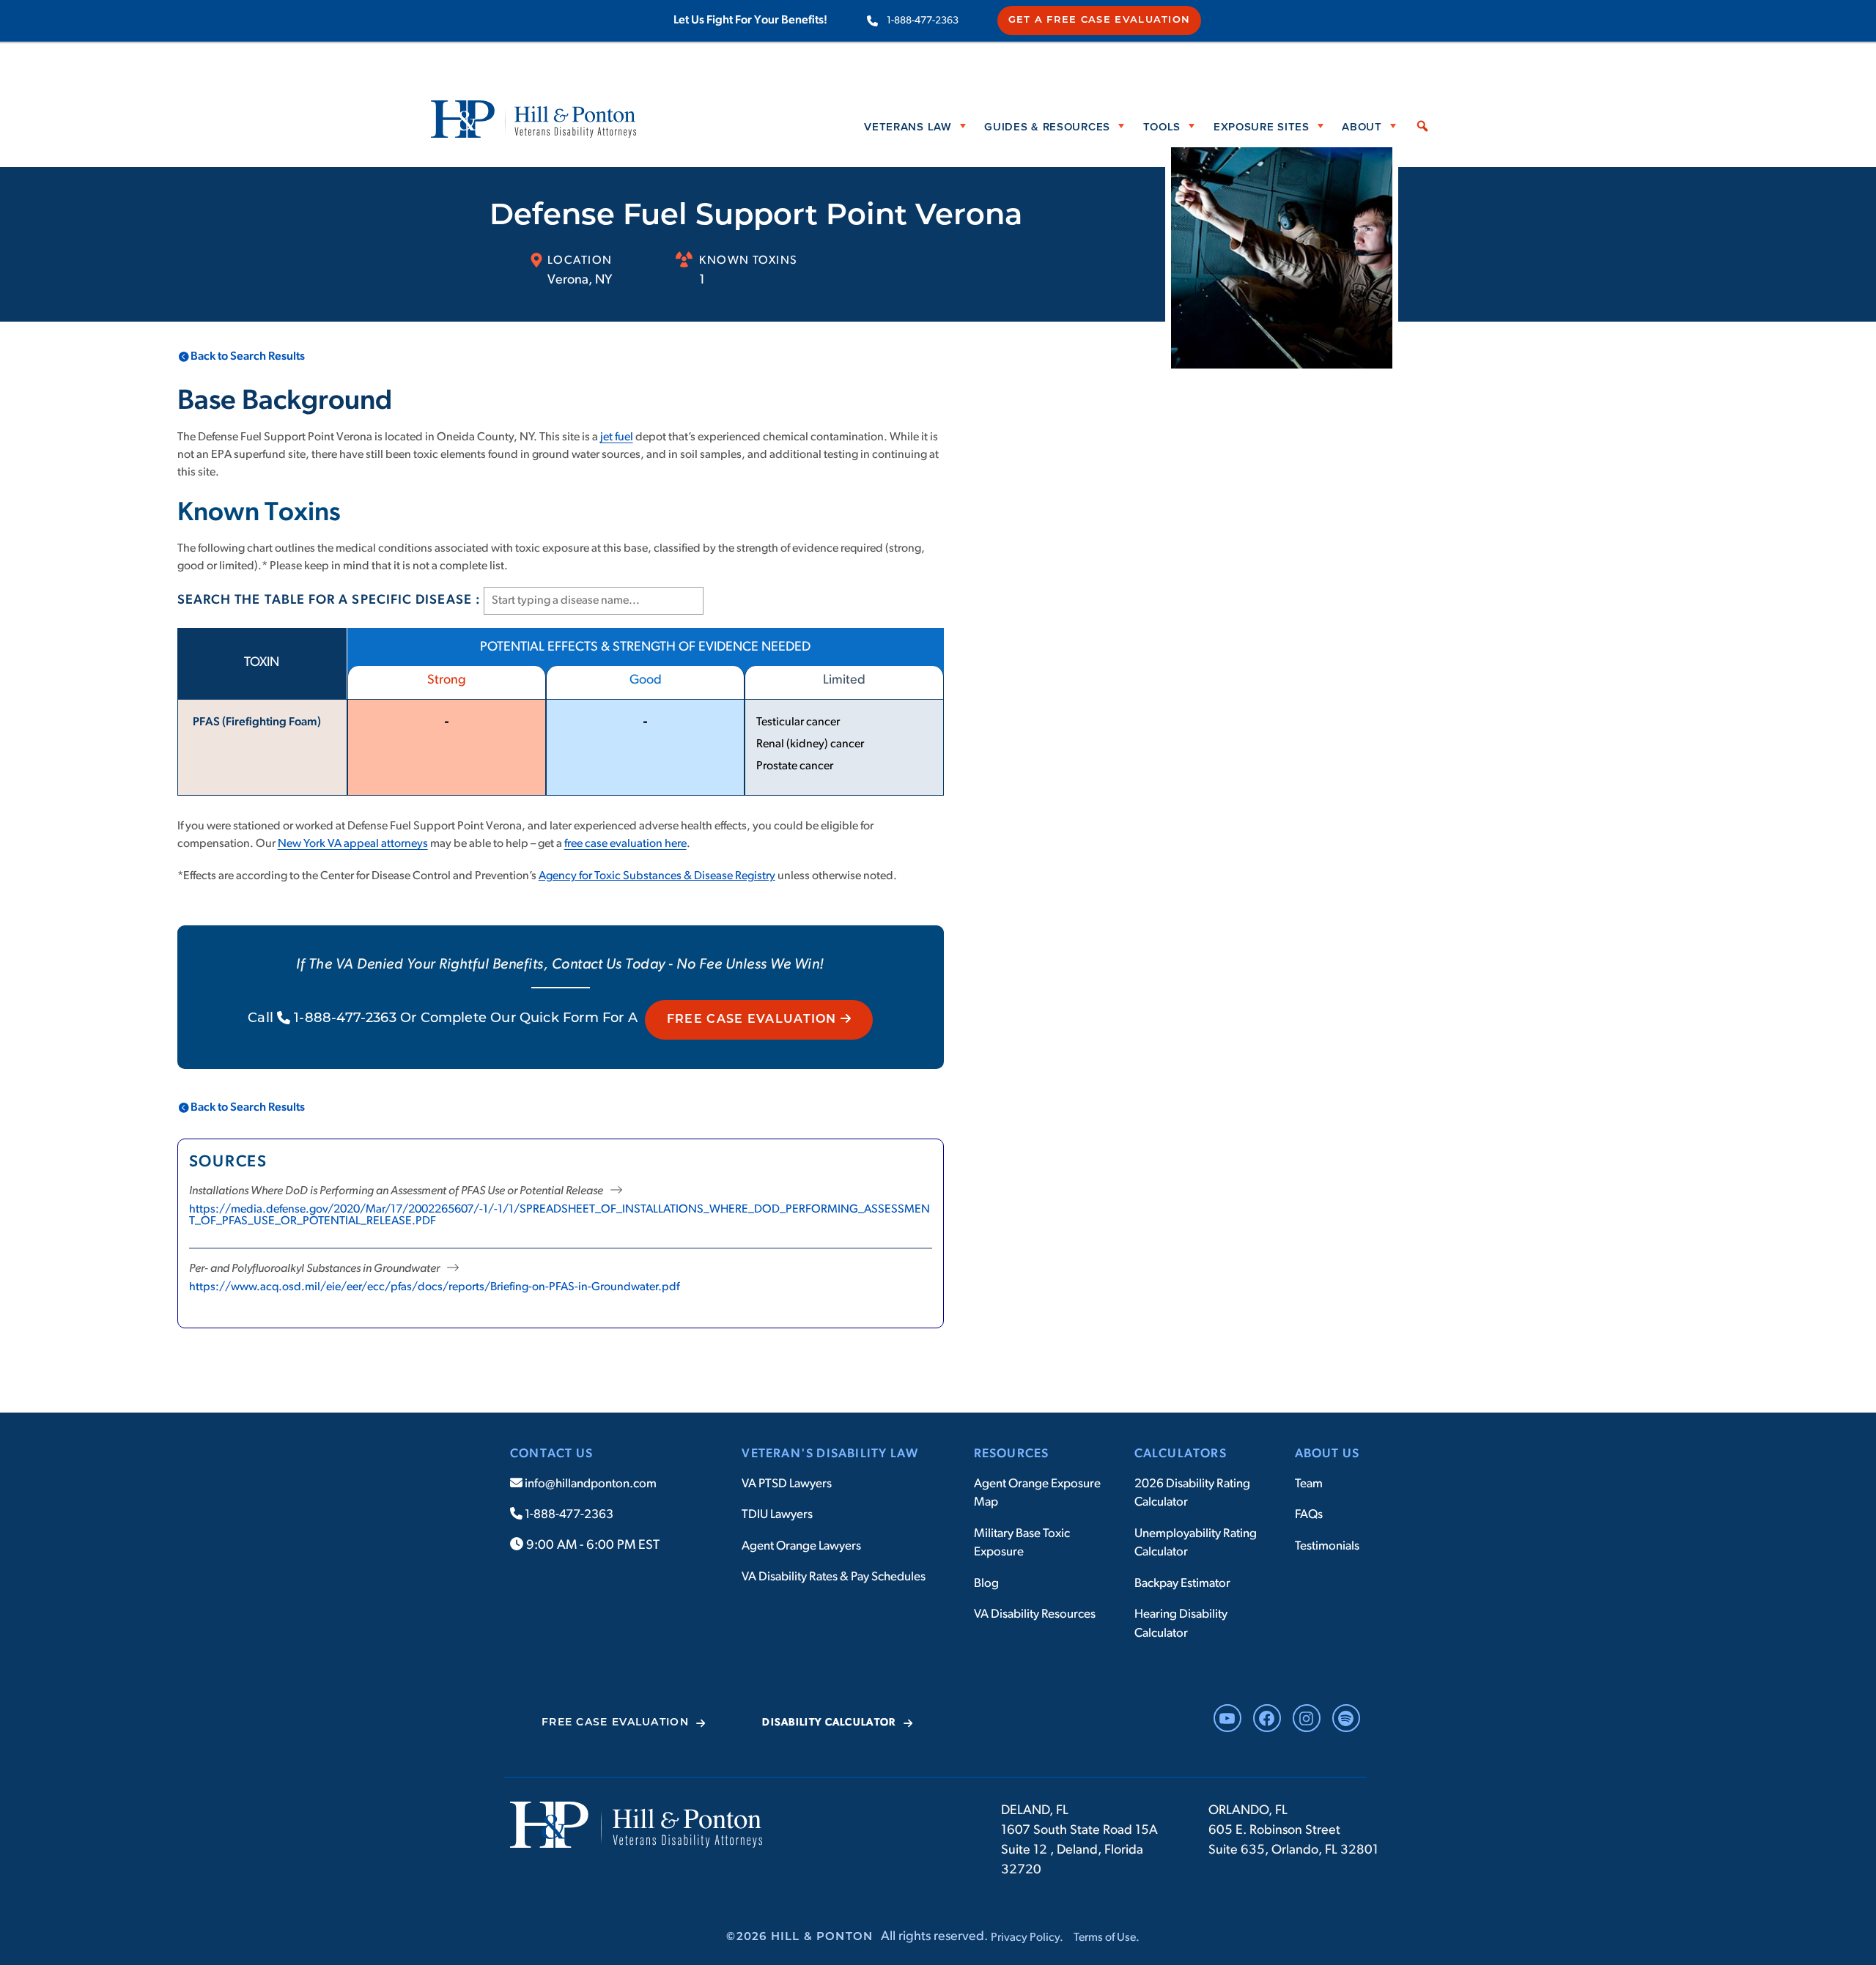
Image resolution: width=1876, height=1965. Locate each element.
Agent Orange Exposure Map (1037, 1494)
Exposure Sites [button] (1262, 126)
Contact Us (551, 1454)
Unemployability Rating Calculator (1196, 1543)
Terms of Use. (1107, 1938)
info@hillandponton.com (590, 1484)
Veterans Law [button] (908, 126)
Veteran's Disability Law (830, 1454)
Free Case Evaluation (754, 1020)
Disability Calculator (829, 1723)
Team (1309, 1484)
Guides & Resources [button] (1047, 126)
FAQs (1309, 1515)
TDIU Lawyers (777, 1515)
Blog (986, 1584)
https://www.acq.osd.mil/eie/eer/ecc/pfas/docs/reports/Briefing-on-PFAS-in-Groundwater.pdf (434, 1287)
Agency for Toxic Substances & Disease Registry (657, 876)
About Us (1327, 1454)
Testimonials (1327, 1546)
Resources (1012, 1454)
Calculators (1181, 1454)
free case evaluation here (625, 844)
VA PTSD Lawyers (787, 1484)
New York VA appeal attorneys (353, 844)
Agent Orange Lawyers (801, 1546)
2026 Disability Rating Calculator (1192, 1494)
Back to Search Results (248, 357)
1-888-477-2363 (923, 21)
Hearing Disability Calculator (1181, 1624)
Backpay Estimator (1182, 1584)
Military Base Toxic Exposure (1022, 1543)
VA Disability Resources (1035, 1614)
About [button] (1362, 126)
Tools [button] (1162, 126)
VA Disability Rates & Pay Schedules (834, 1577)
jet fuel (617, 437)
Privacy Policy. (1027, 1938)
